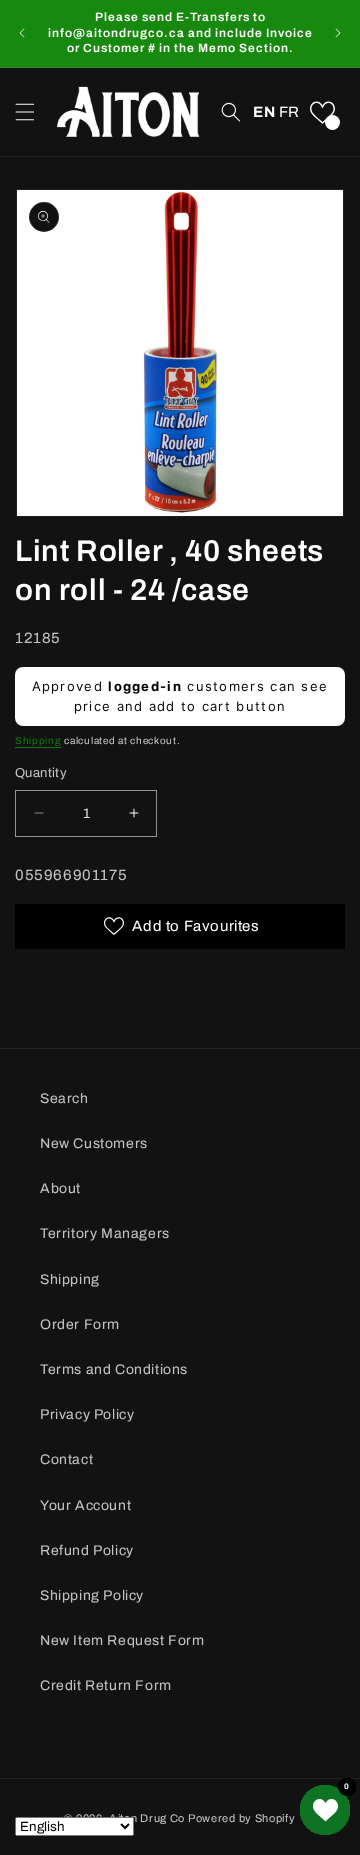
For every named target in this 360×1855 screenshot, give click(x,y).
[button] (25, 112)
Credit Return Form (106, 1685)
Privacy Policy (87, 1414)
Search (64, 1098)
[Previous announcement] (22, 33)
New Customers (94, 1143)
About (60, 1188)
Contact (66, 1459)
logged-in (145, 686)
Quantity (41, 773)
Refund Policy (87, 1550)
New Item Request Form (122, 1640)
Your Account (85, 1505)
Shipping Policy (92, 1595)
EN (264, 112)
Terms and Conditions (114, 1369)
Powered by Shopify (242, 1818)
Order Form (80, 1324)
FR (289, 112)
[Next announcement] (338, 33)
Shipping (38, 740)
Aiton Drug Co (147, 1818)
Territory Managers (105, 1233)
